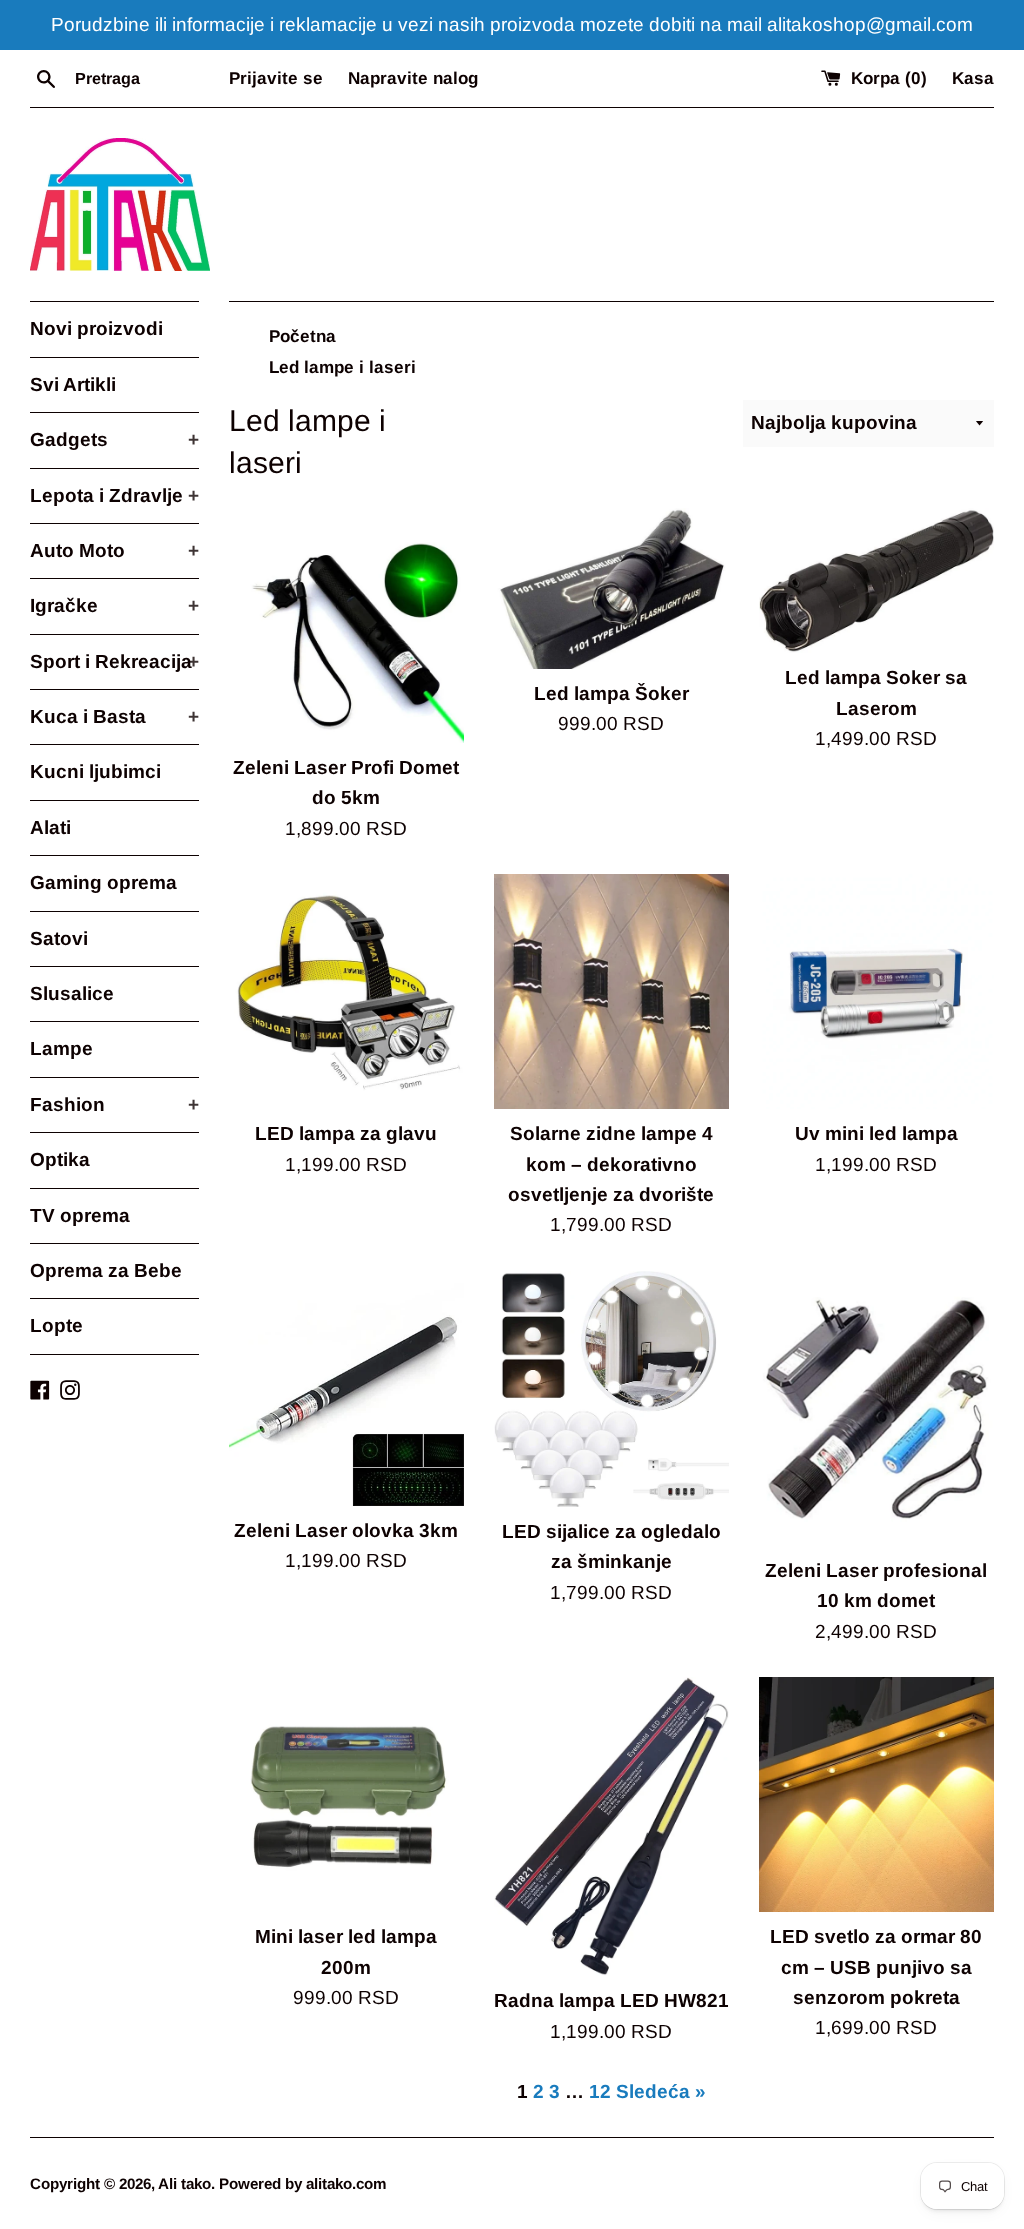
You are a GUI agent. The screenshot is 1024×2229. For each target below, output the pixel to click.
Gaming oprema (103, 882)
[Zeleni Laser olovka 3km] (346, 1388)
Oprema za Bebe (106, 1270)
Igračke (114, 605)
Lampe (61, 1048)
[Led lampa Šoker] (611, 588)
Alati (50, 827)
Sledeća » (661, 2091)
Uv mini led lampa (876, 1133)
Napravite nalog (413, 78)
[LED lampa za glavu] (346, 991)
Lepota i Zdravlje (114, 495)
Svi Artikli (73, 384)
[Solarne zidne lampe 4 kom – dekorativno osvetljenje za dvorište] (611, 991)
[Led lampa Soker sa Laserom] (876, 581)
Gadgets (114, 439)
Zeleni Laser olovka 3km (346, 1530)
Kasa (973, 78)
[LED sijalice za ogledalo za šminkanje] (611, 1389)
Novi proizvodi (96, 328)
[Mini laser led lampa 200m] (346, 1794)
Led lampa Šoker (611, 693)
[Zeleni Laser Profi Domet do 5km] (346, 625)
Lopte (56, 1325)
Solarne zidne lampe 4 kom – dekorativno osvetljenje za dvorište (611, 1164)
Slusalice (72, 993)
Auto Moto (114, 550)
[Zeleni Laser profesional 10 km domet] (876, 1408)
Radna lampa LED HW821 (611, 2000)
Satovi (59, 938)
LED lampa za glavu (346, 1133)
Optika (60, 1159)
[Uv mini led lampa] (876, 991)
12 (600, 2091)
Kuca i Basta (114, 716)
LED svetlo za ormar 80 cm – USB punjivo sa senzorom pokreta (876, 1967)
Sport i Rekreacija (114, 661)
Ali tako (184, 2183)
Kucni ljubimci (95, 771)
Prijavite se (276, 78)
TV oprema (80, 1215)
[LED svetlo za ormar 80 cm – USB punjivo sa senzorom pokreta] (876, 1794)
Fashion (114, 1104)
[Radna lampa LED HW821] (611, 1826)
